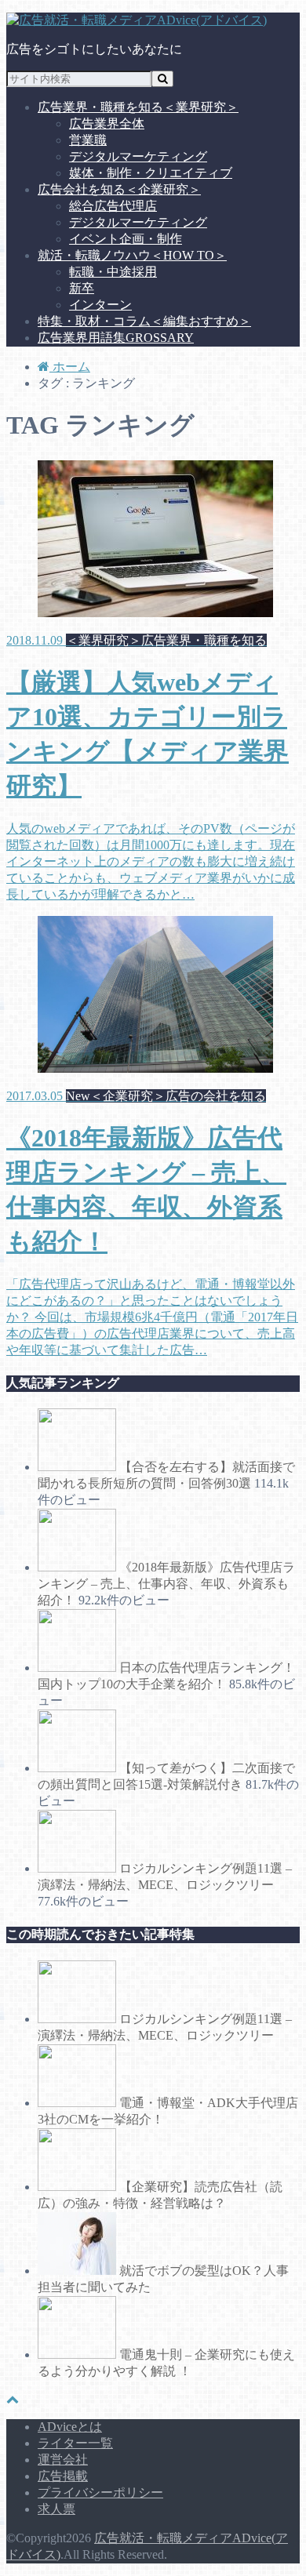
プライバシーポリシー (100, 2492)
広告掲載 (63, 2476)
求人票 (56, 2509)
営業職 (88, 140)
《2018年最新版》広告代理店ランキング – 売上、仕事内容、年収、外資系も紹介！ (166, 1584)
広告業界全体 (107, 124)
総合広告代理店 (113, 206)
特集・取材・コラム (144, 321)
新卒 (82, 288)
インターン (100, 305)
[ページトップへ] (13, 2399)
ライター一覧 (75, 2443)
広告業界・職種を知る (138, 107)
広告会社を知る (119, 189)
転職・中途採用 (113, 272)
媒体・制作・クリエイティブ (151, 173)
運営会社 (63, 2460)
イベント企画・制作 (126, 239)
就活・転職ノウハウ (132, 255)
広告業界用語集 (116, 338)
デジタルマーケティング (138, 156)
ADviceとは (70, 2427)
